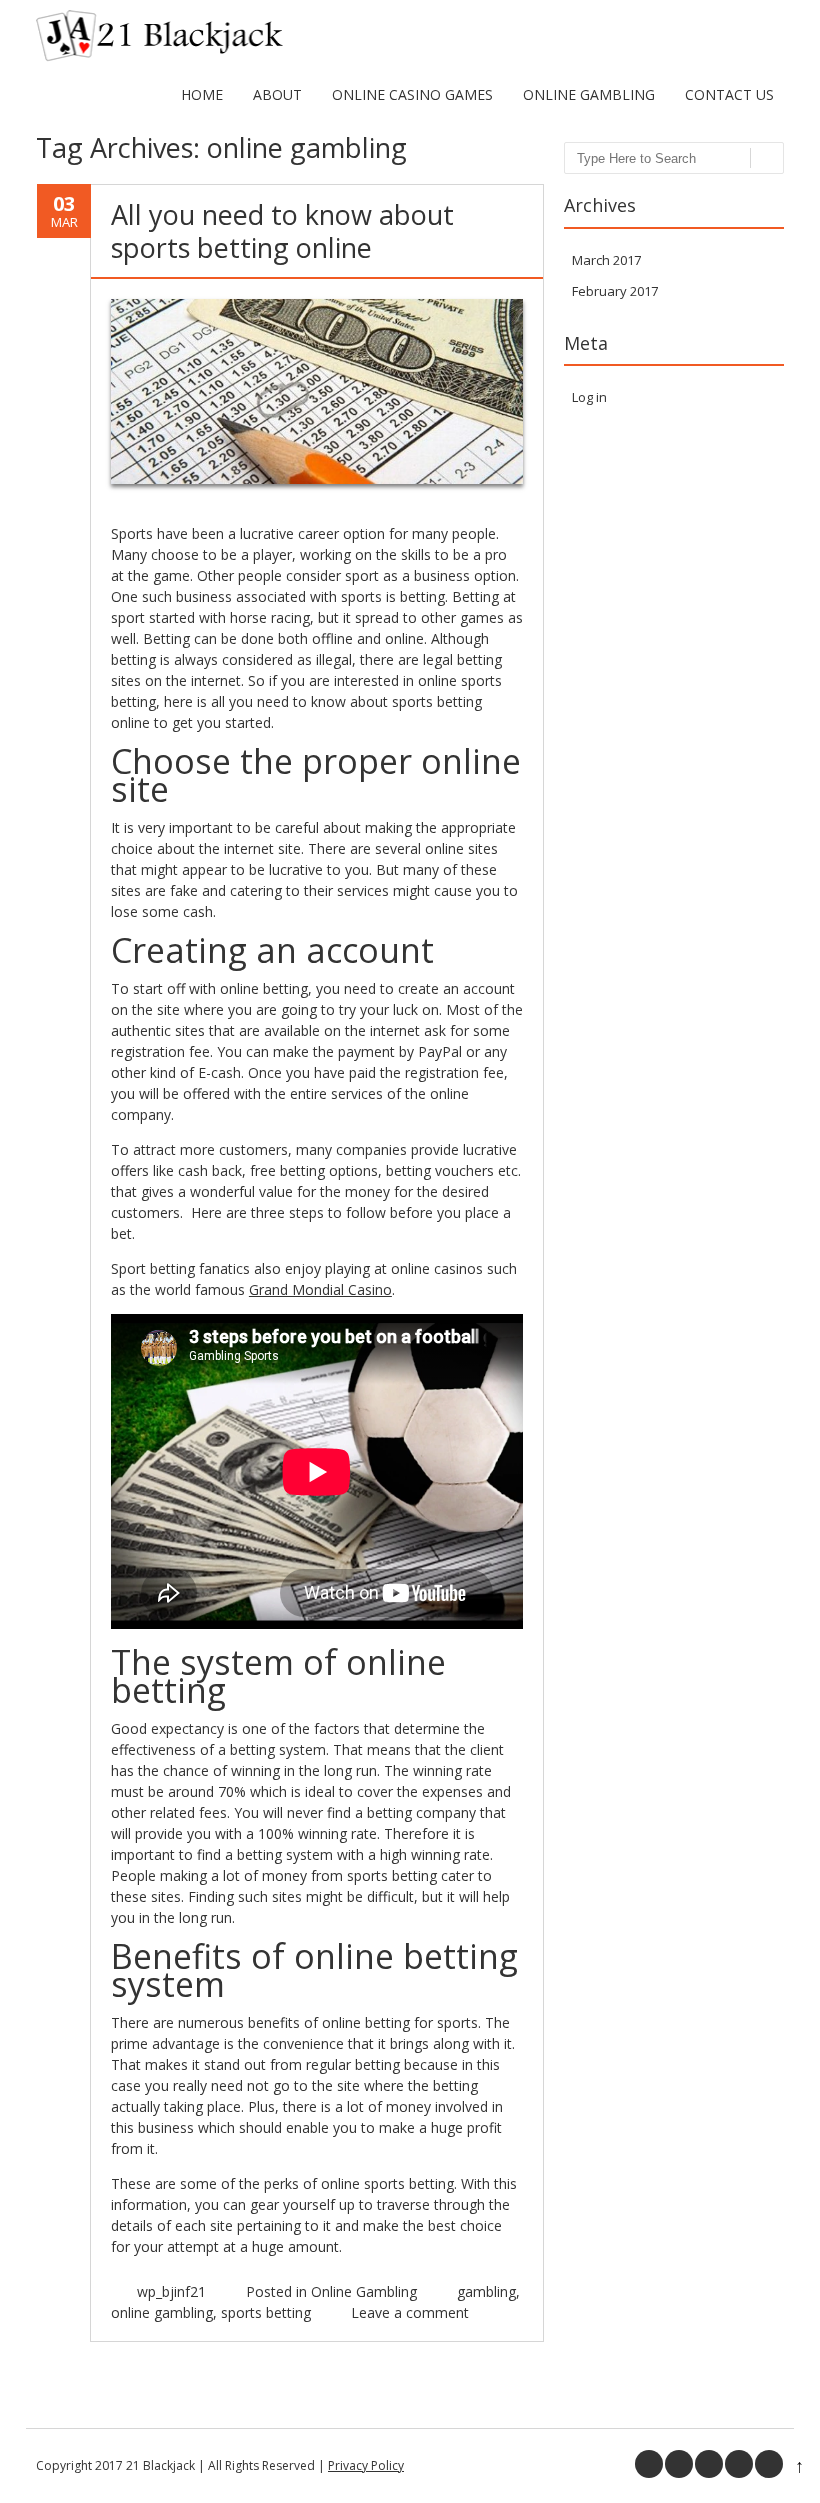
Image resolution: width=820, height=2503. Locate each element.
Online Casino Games (412, 94)
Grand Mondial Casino (320, 1289)
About (277, 94)
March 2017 (606, 260)
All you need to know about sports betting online (282, 230)
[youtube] (739, 2464)
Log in (589, 397)
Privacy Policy (366, 2465)
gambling (486, 2291)
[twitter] (679, 2464)
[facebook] (649, 2464)
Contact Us (729, 94)
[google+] (709, 2464)
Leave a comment (410, 2312)
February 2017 (615, 291)
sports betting (266, 2312)
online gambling (162, 2312)
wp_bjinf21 (171, 2291)
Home (202, 94)
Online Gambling (589, 94)
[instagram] (769, 2464)
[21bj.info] (159, 56)
